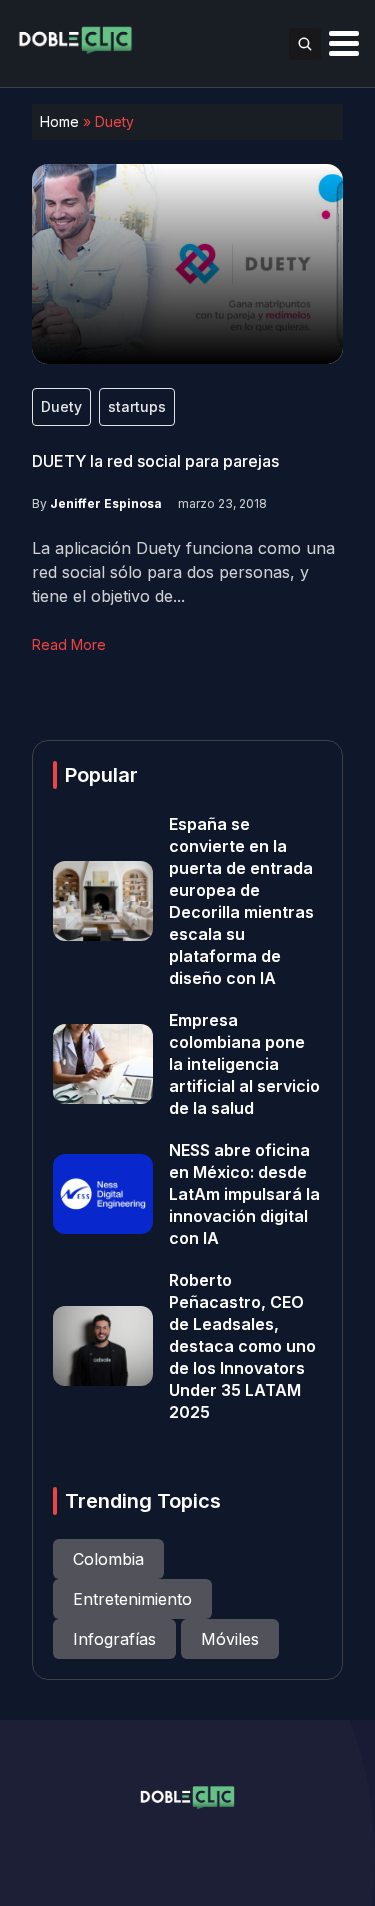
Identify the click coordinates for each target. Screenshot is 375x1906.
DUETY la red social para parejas (155, 461)
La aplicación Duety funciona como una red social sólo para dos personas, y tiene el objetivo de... (183, 572)
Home (59, 121)
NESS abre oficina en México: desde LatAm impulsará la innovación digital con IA (244, 1194)
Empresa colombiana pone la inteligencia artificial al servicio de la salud (244, 1064)
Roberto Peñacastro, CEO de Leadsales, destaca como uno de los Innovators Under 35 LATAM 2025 (242, 1346)
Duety (61, 406)
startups (137, 406)
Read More (69, 644)
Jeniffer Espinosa (106, 503)
